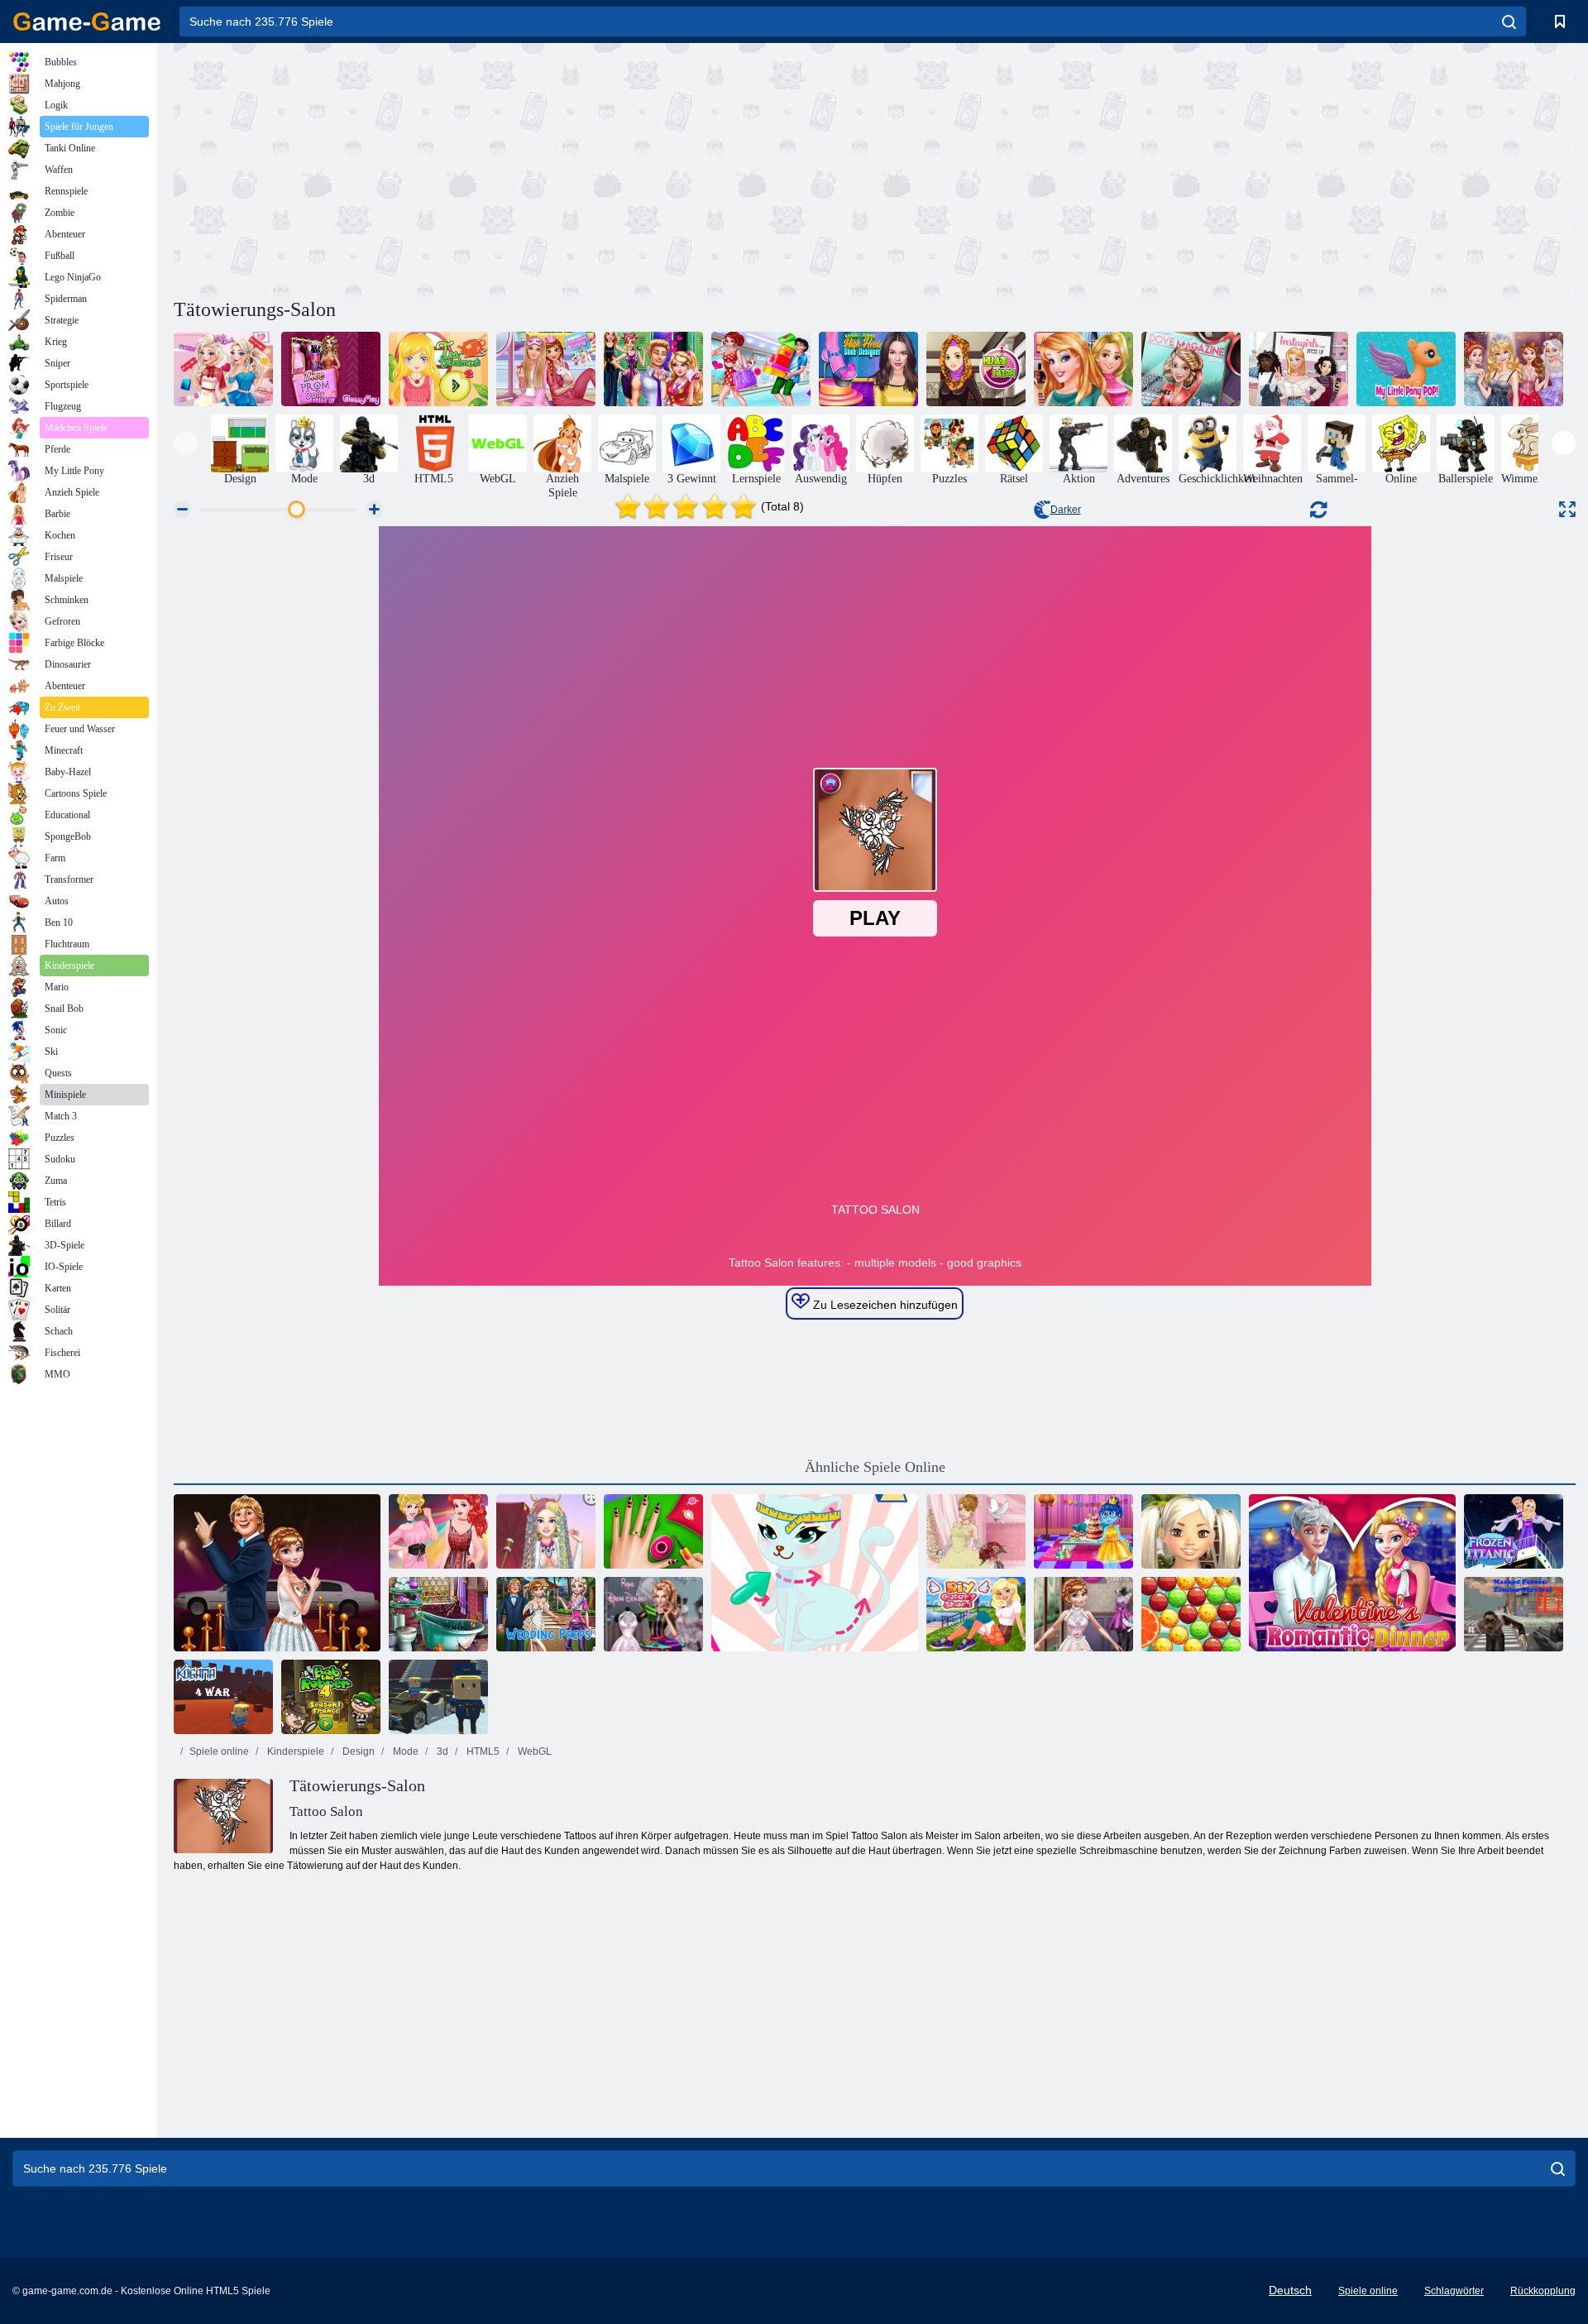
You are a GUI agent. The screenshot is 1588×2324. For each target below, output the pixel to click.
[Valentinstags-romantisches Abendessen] (1352, 1573)
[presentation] (186, 443)
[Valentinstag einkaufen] (761, 369)
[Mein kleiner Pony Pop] (1406, 369)
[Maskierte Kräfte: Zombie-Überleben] (1514, 1614)
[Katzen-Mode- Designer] (815, 1573)
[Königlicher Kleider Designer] (653, 1614)
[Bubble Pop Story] (1191, 1614)
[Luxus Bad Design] (438, 1614)
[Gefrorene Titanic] (1514, 1531)
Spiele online (219, 1751)
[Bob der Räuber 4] (331, 1697)
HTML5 (482, 1751)
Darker (1066, 510)
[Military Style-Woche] (223, 369)
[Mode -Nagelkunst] (653, 1531)
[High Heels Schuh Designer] (868, 369)
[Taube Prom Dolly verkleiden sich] (331, 369)
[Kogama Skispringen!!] (438, 1697)
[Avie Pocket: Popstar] (1191, 1531)
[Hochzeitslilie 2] (976, 1531)
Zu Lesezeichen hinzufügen (884, 1305)
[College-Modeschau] (438, 1531)
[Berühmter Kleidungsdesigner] (1083, 1614)
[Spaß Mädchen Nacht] (1083, 369)
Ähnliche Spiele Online (875, 1467)
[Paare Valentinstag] (653, 369)
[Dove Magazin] (1191, 369)
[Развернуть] (1567, 509)
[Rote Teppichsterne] (277, 1573)
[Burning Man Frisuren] (546, 1531)
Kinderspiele (294, 1751)
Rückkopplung (1543, 2291)
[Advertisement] (524, 168)
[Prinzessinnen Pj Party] (546, 369)
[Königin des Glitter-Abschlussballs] (1514, 369)
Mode (404, 1751)
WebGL (533, 1751)
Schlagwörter (1454, 2291)
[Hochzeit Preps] (546, 1614)
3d (441, 1751)
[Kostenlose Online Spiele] (87, 22)
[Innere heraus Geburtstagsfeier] (1083, 1531)
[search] (1509, 22)
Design (357, 1751)
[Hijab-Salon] (976, 369)
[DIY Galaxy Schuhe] (976, 1614)
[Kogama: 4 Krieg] (223, 1697)
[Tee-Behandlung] (438, 369)
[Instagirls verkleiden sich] (1299, 369)
